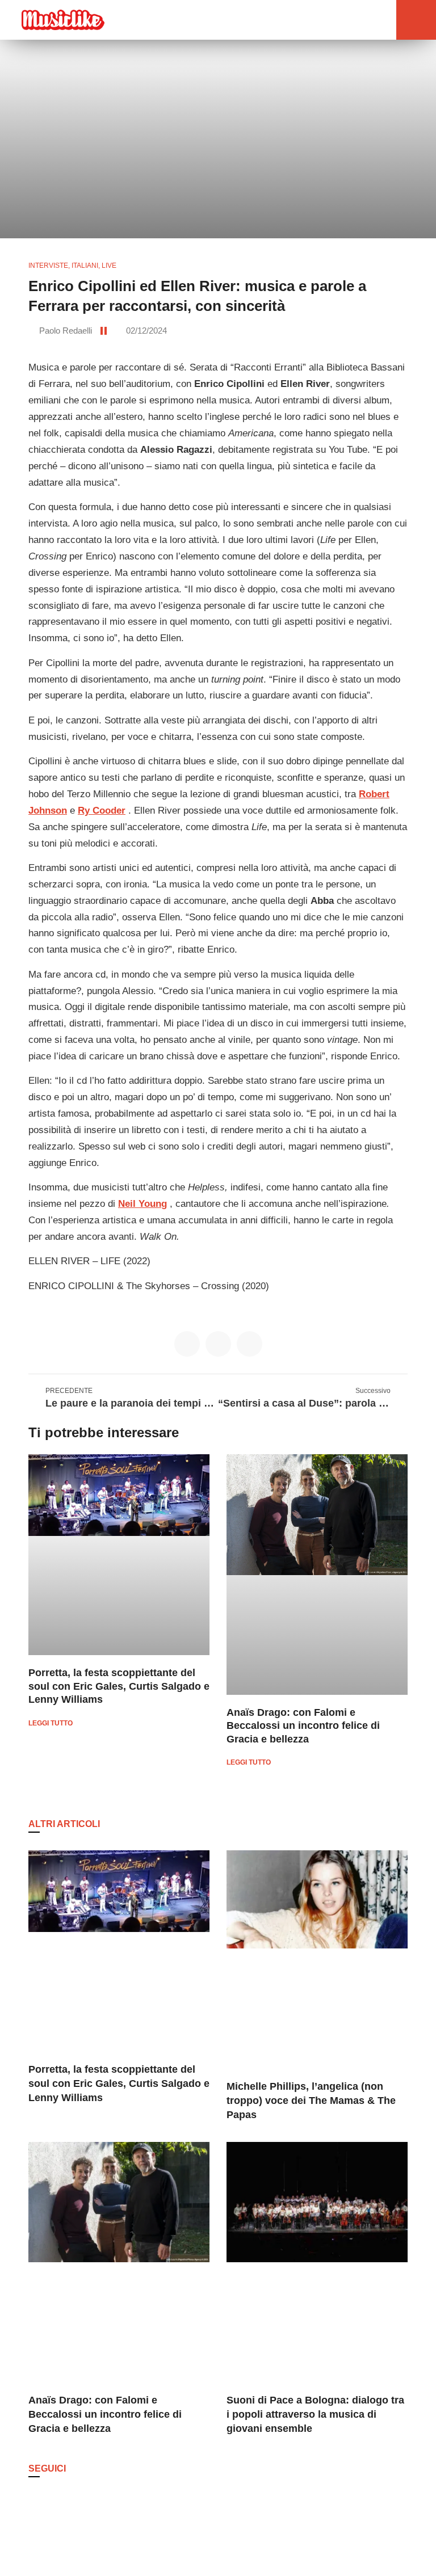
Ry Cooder (102, 811)
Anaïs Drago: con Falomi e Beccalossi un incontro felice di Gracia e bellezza (303, 1726)
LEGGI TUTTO (51, 1723)
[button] (360, 20)
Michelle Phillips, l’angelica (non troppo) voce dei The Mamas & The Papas (311, 2101)
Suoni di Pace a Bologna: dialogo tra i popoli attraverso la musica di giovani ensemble (315, 2414)
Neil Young (142, 1204)
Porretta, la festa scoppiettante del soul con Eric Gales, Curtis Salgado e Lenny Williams (119, 1686)
